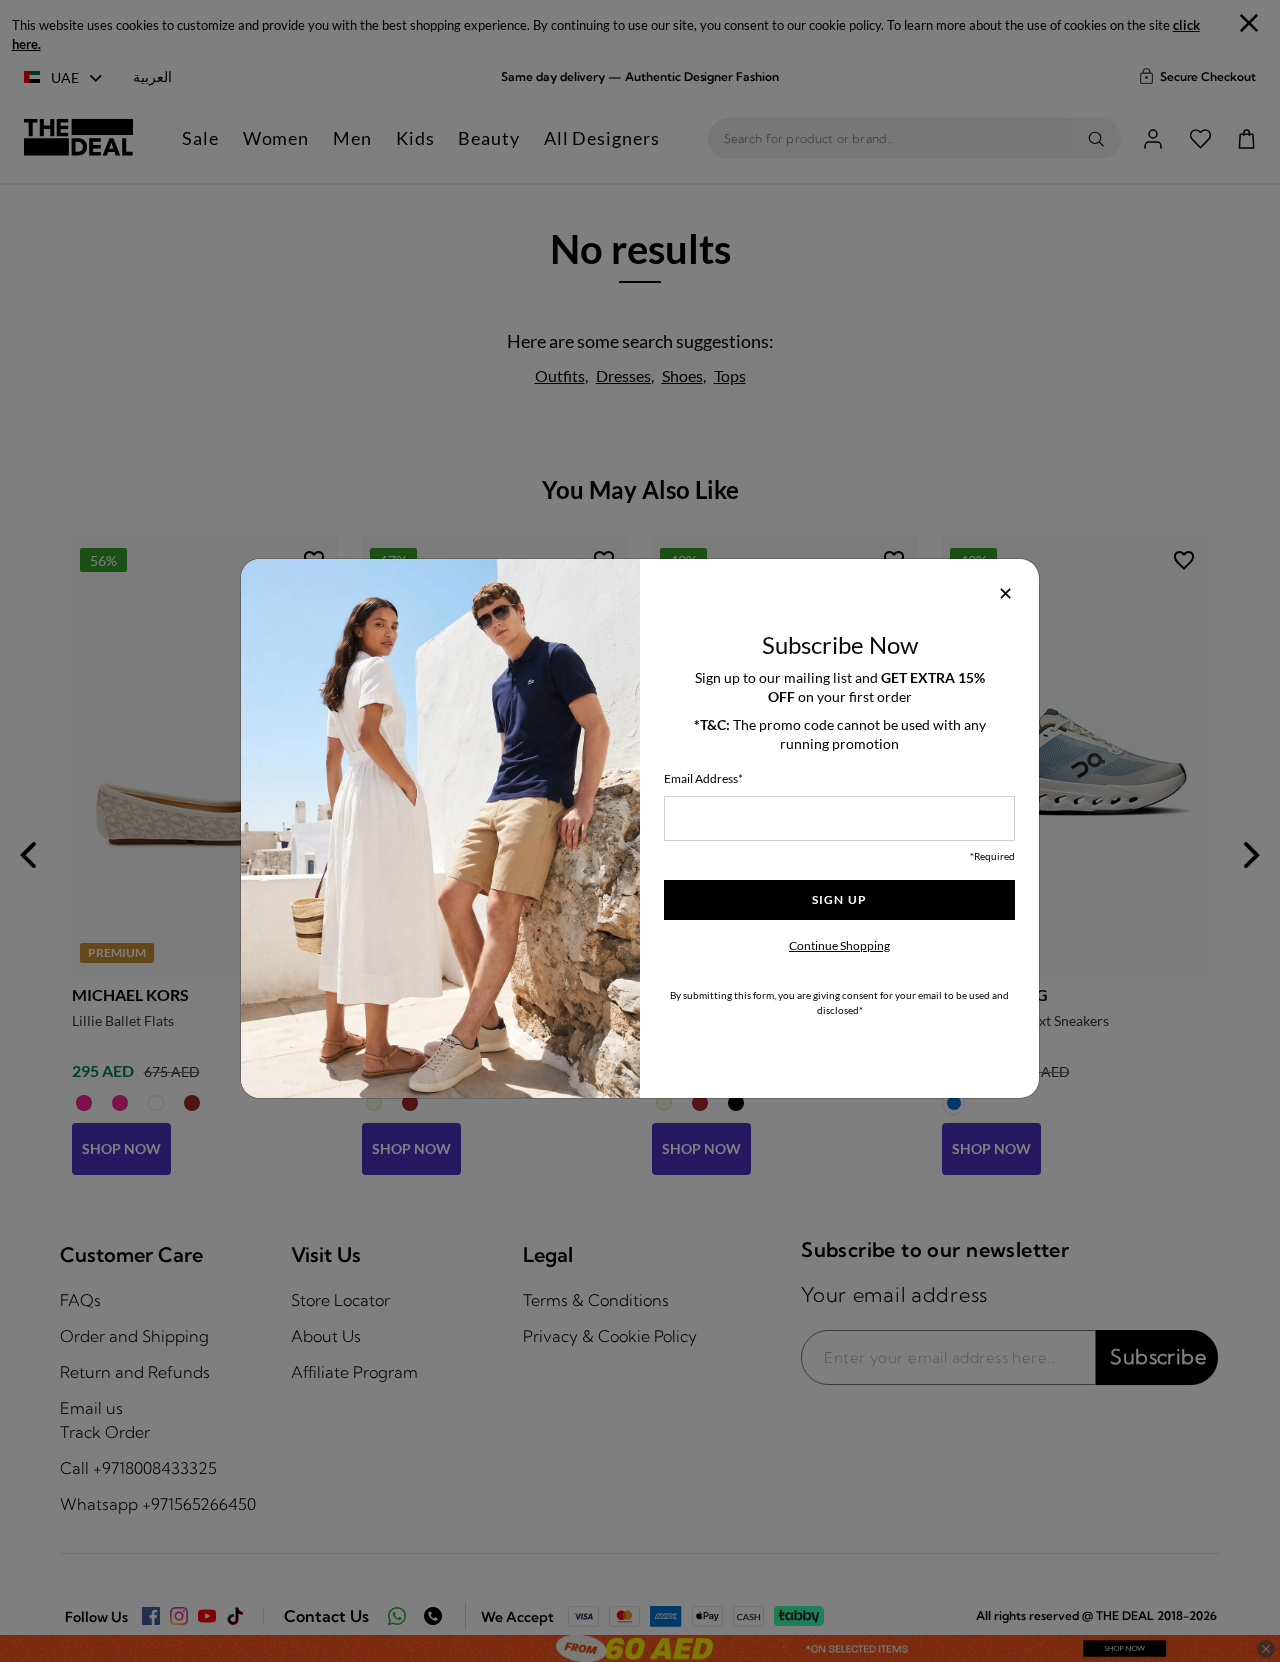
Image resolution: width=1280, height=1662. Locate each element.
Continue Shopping (839, 945)
